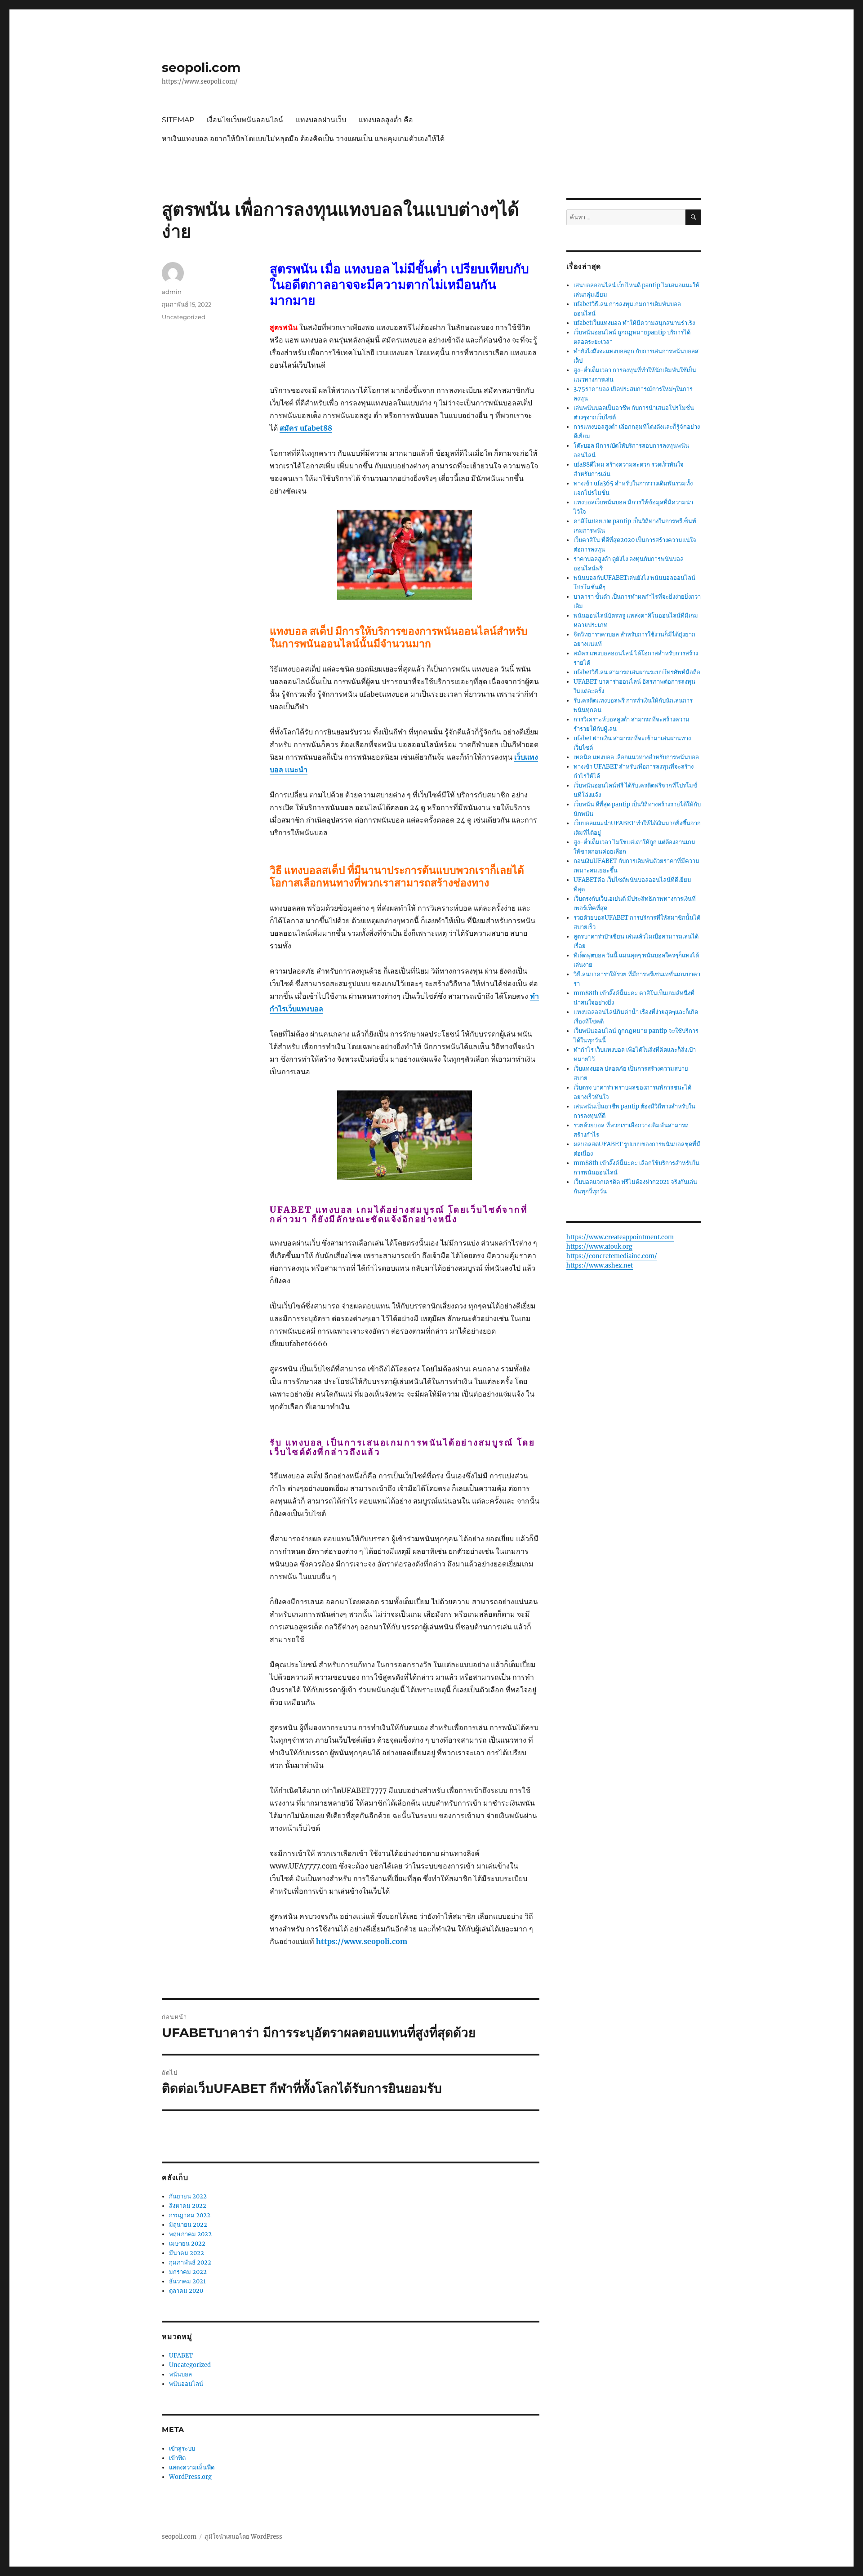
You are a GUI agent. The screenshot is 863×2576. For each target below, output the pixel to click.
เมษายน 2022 (187, 2244)
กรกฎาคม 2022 (190, 2215)
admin (172, 292)
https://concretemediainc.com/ (612, 1256)
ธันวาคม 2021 (187, 2281)
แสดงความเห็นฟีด (192, 2467)
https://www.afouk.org (599, 1247)
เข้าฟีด (177, 2458)
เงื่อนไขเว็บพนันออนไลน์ (245, 120)
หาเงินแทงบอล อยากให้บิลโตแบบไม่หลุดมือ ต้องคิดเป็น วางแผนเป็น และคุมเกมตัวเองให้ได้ (303, 139)
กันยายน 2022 (188, 2196)
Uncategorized (184, 317)
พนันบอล (180, 2374)
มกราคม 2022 (188, 2272)
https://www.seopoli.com (362, 1941)
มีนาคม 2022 (187, 2253)
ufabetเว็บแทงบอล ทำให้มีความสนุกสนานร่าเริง (634, 323)
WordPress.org (190, 2477)
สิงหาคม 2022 (188, 2206)
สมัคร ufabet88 (306, 428)
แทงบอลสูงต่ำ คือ (386, 120)
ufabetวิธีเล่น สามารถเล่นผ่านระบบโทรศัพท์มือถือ (637, 672)
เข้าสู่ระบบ (182, 2449)
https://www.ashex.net (600, 1266)
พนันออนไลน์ (186, 2384)
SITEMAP (178, 120)
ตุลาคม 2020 (186, 2291)
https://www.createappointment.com (620, 1237)
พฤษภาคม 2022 (190, 2234)
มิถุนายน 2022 (188, 2225)
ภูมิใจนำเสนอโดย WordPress (243, 2537)
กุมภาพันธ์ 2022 (190, 2262)
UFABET (181, 2356)
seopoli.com (201, 67)
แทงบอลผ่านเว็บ (321, 120)
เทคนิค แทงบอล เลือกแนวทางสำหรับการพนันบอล (636, 757)
